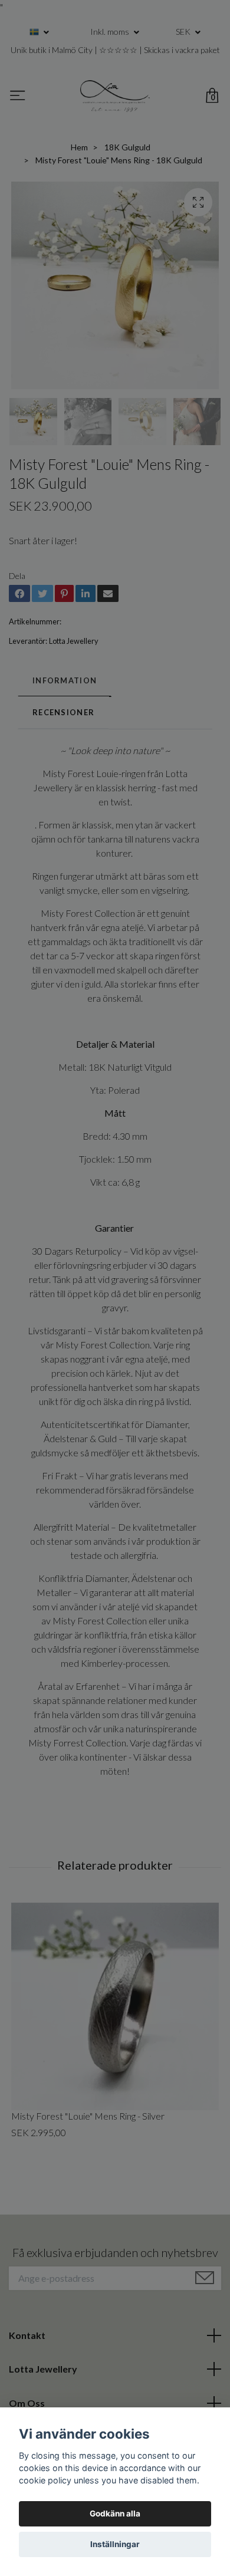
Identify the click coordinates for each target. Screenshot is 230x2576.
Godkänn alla (115, 2514)
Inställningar (115, 2544)
